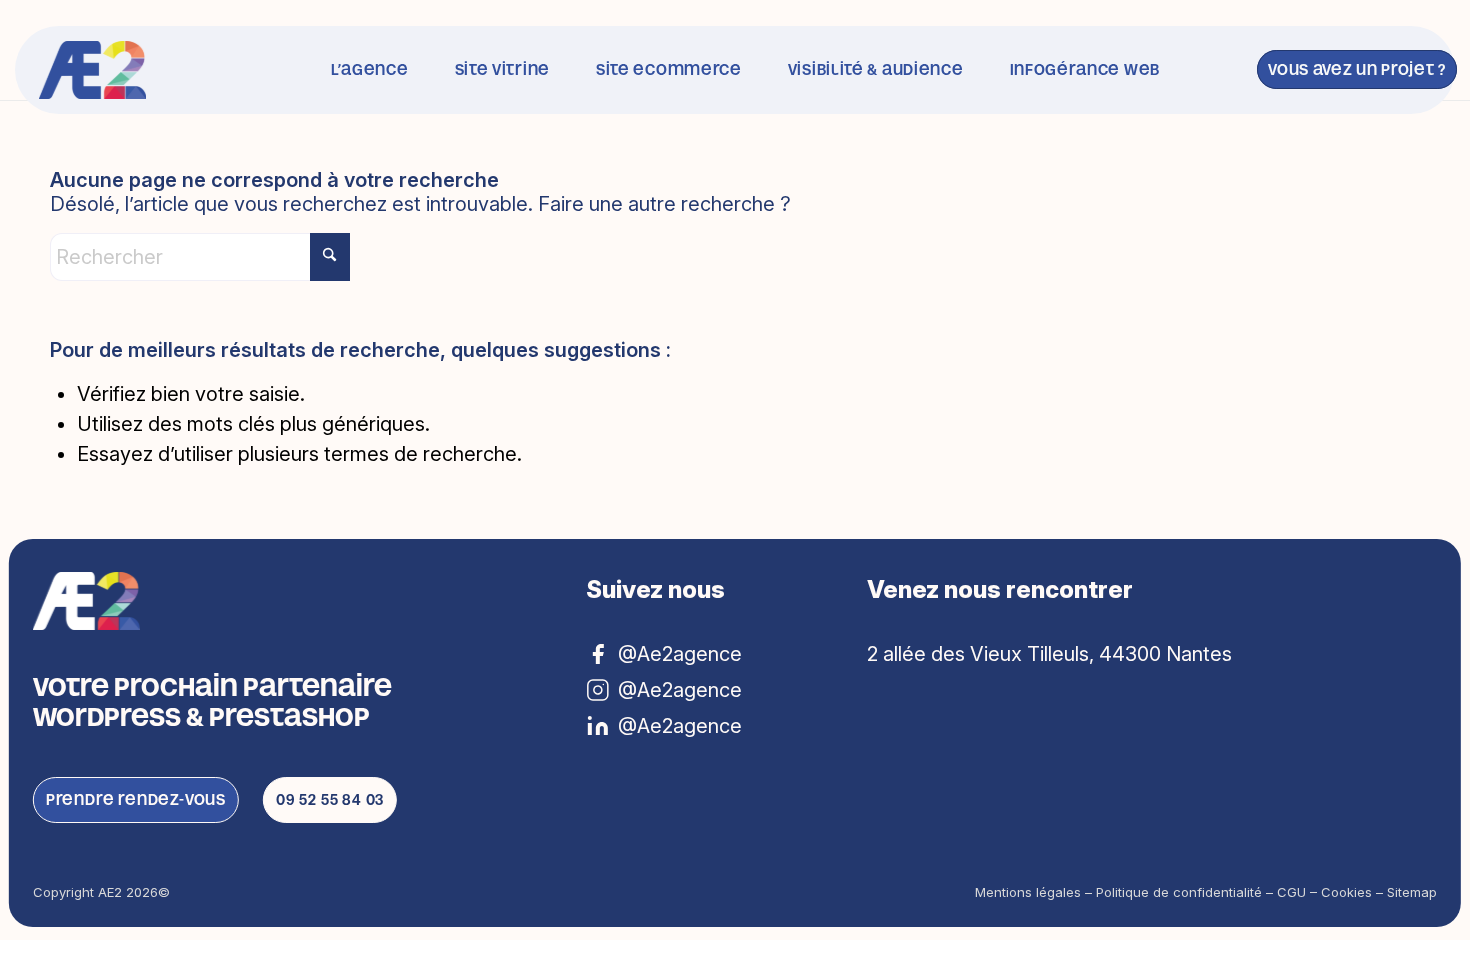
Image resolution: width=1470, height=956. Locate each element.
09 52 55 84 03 (330, 799)
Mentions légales (1028, 892)
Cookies (1346, 892)
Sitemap (1412, 892)
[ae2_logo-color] (92, 70)
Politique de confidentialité (1179, 892)
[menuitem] (370, 70)
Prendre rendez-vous (136, 799)
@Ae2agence (680, 726)
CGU (1291, 892)
